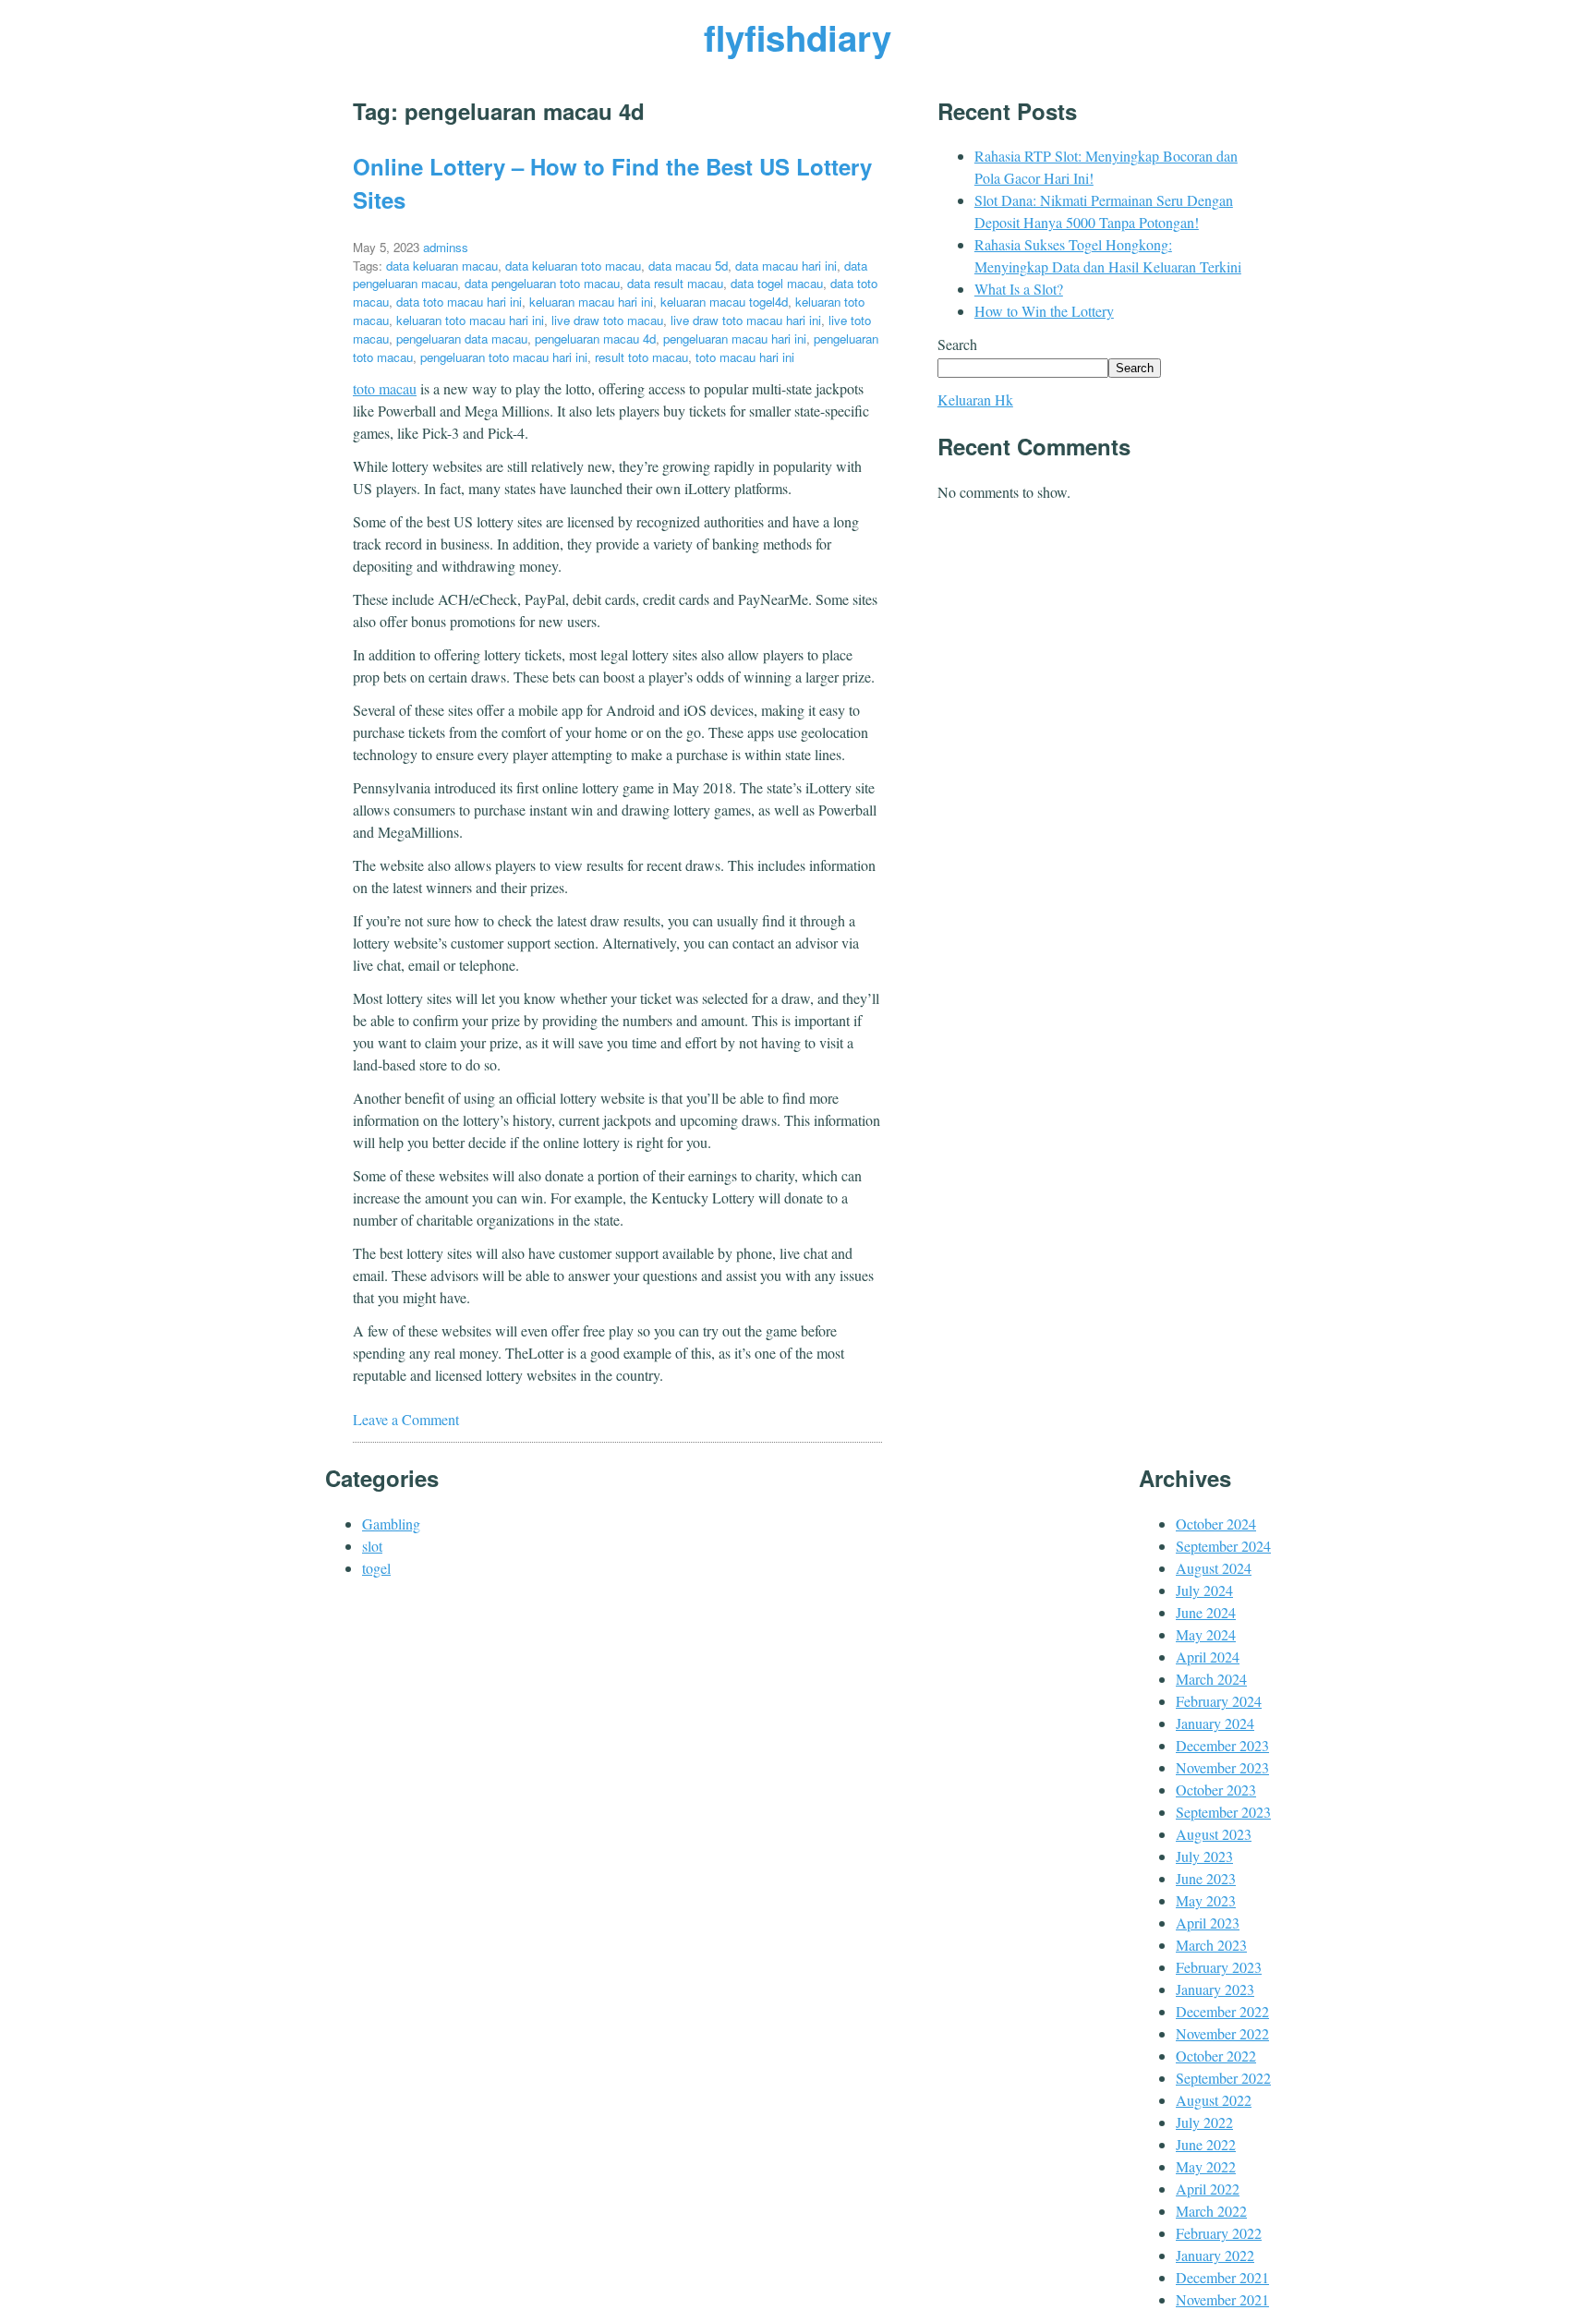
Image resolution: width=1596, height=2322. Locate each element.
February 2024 (1219, 1701)
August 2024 (1214, 1568)
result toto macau (641, 357)
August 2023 (1214, 1834)
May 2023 (1206, 1900)
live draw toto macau (607, 320)
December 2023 (1222, 1745)
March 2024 (1211, 1679)
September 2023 (1223, 1812)
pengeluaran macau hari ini (735, 339)
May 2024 (1206, 1634)
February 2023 (1219, 1967)
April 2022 (1208, 2189)
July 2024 (1204, 1590)
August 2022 (1214, 2100)
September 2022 (1223, 2078)
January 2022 (1215, 2255)
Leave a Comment (406, 1419)
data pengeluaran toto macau (542, 283)
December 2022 (1222, 2011)
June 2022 (1206, 2144)
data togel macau (777, 283)
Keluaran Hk (975, 399)
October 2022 (1216, 2056)
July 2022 (1204, 2122)
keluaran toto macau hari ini (470, 320)
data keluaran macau (442, 266)
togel (376, 1568)
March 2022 (1211, 2211)
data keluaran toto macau (573, 266)
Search (957, 344)
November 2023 (1222, 1767)
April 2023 (1208, 1923)
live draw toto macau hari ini (746, 320)
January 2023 (1215, 1989)
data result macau (675, 283)
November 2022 (1222, 2033)
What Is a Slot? (1019, 289)
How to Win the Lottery (1044, 311)
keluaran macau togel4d (724, 302)
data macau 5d (688, 266)
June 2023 (1206, 1878)
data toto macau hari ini (459, 302)
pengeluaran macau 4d (595, 339)
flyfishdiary (798, 37)
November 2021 (1222, 2299)
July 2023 (1204, 1856)
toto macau (385, 388)
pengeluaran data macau (462, 339)
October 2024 (1216, 1524)
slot (372, 1546)
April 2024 (1208, 1657)
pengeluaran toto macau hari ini (504, 357)
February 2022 (1219, 2233)
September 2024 (1223, 1546)
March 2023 (1211, 1945)
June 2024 (1206, 1612)
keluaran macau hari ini (591, 302)
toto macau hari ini (745, 357)
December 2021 (1222, 2277)
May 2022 (1206, 2166)
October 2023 (1216, 1790)
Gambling (391, 1524)
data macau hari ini (786, 266)
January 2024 (1215, 1723)
